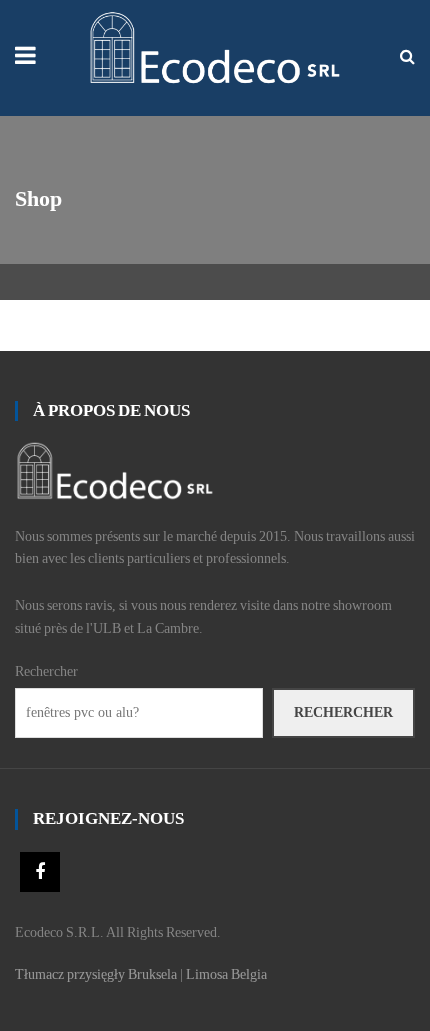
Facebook (40, 872)
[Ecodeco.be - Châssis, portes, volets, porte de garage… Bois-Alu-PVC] (215, 46)
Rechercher (46, 671)
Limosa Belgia (226, 974)
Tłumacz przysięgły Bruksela (96, 974)
